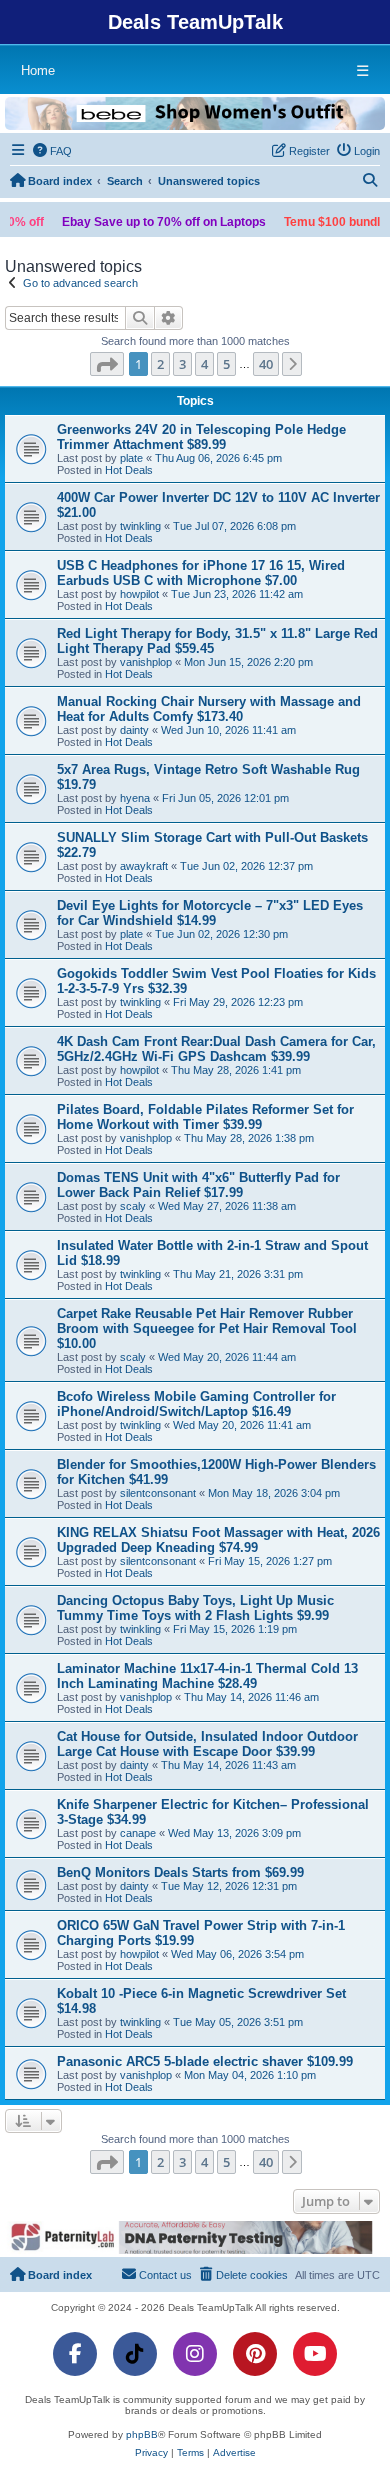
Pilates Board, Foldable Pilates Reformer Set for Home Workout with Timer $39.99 (205, 1117)
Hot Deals (129, 470)
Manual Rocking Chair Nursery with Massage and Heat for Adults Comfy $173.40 (209, 709)
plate (131, 458)
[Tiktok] (135, 2354)
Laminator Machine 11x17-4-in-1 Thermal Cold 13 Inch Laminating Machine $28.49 (207, 1676)
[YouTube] (315, 2354)
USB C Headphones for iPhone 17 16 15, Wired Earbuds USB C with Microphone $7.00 (201, 573)
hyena (135, 798)
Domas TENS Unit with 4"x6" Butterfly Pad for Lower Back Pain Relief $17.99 (198, 1185)
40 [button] (266, 364)
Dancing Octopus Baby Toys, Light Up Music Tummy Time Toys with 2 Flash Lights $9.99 (195, 1608)
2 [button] (160, 364)
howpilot (139, 594)
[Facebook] (75, 2354)
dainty (134, 730)
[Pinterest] (255, 2354)
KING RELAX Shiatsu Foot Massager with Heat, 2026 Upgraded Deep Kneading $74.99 (218, 1540)
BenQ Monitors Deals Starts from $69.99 (180, 1872)
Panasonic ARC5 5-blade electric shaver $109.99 (205, 2061)
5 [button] (226, 364)
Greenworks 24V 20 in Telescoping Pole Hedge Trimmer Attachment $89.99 (201, 437)
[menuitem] (53, 151)
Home (38, 70)
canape (138, 1833)
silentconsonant (158, 1493)
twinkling (140, 526)
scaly (133, 1206)
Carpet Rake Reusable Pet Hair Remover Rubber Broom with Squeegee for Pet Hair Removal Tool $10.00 (207, 1328)
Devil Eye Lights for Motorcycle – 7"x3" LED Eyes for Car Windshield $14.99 (210, 913)
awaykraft (144, 866)
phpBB (142, 2434)
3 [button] (182, 364)
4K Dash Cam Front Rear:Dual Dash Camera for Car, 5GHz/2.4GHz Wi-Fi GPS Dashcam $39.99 (216, 1049)
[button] (107, 364)
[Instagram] (195, 2354)
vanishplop (146, 662)
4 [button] (204, 364)
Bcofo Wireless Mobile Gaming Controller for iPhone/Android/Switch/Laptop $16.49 (196, 1404)
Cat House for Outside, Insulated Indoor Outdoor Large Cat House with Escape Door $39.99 (207, 1744)
